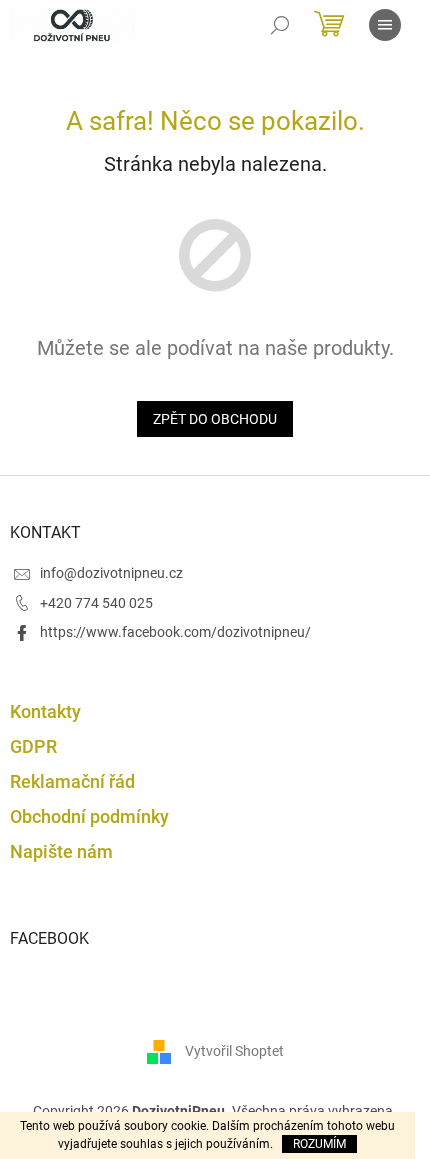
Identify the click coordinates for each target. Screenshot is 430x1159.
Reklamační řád (72, 781)
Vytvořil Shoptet (234, 1050)
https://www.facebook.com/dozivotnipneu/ (175, 632)
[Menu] (385, 25)
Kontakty (45, 711)
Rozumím (319, 1144)
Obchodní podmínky (89, 816)
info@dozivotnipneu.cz (111, 573)
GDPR (33, 746)
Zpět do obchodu (215, 419)
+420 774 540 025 (96, 603)
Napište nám (61, 851)
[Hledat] (280, 25)
